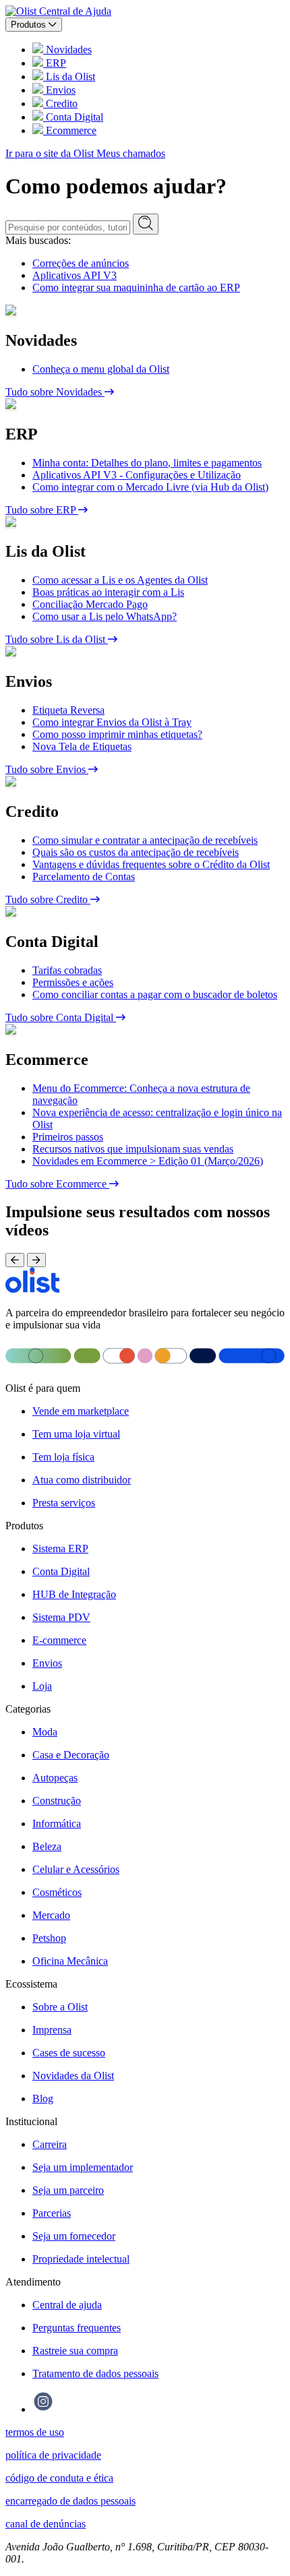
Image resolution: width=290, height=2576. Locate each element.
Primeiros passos (68, 1137)
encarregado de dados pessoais (70, 2501)
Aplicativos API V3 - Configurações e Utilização (137, 475)
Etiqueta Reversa (68, 710)
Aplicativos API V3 (75, 275)
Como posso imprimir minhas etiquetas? (117, 734)
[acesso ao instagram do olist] (43, 2409)
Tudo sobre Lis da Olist (57, 639)
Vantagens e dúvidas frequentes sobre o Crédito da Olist (151, 864)
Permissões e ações (73, 982)
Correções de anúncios (81, 263)
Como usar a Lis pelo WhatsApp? (105, 616)
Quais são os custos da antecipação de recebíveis (136, 852)
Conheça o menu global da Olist (101, 369)
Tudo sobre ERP (42, 510)
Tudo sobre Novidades (55, 392)
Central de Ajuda (75, 11)
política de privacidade (53, 2455)
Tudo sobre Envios (47, 769)
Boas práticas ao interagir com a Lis (108, 592)
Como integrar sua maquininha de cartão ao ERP (136, 287)
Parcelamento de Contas (84, 877)
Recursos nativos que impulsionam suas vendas (133, 1149)
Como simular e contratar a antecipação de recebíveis (145, 840)
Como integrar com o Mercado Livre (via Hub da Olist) (150, 487)
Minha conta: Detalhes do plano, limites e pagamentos (147, 463)
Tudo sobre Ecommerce (57, 1184)
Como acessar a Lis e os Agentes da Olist (120, 580)
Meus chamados (131, 153)
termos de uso (35, 2432)
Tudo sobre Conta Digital (61, 1017)
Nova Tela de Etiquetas (82, 746)
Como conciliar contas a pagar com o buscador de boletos (155, 994)
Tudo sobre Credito (48, 899)
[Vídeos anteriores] (15, 1260)
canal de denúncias (46, 2524)
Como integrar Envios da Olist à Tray (112, 722)
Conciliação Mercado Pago (90, 604)
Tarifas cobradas (67, 970)
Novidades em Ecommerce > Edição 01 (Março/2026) (148, 1161)
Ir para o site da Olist (51, 153)
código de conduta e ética (59, 2478)
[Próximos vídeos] (36, 1260)
